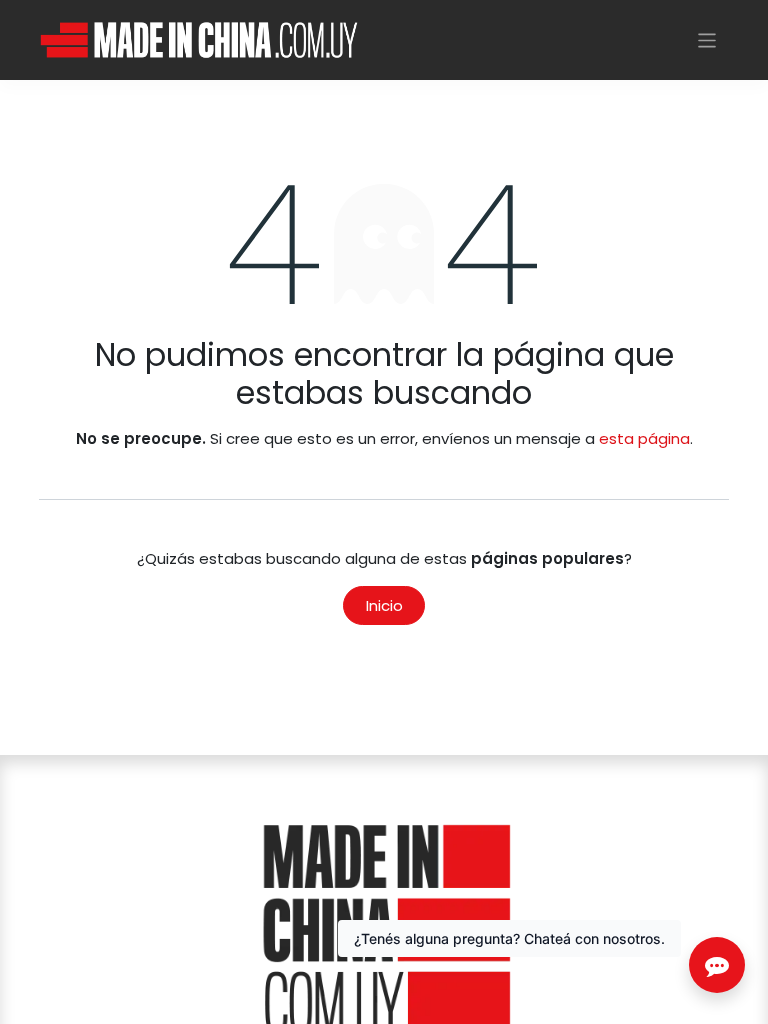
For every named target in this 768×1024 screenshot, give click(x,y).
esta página (644, 438)
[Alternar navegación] (707, 39)
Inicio (384, 605)
